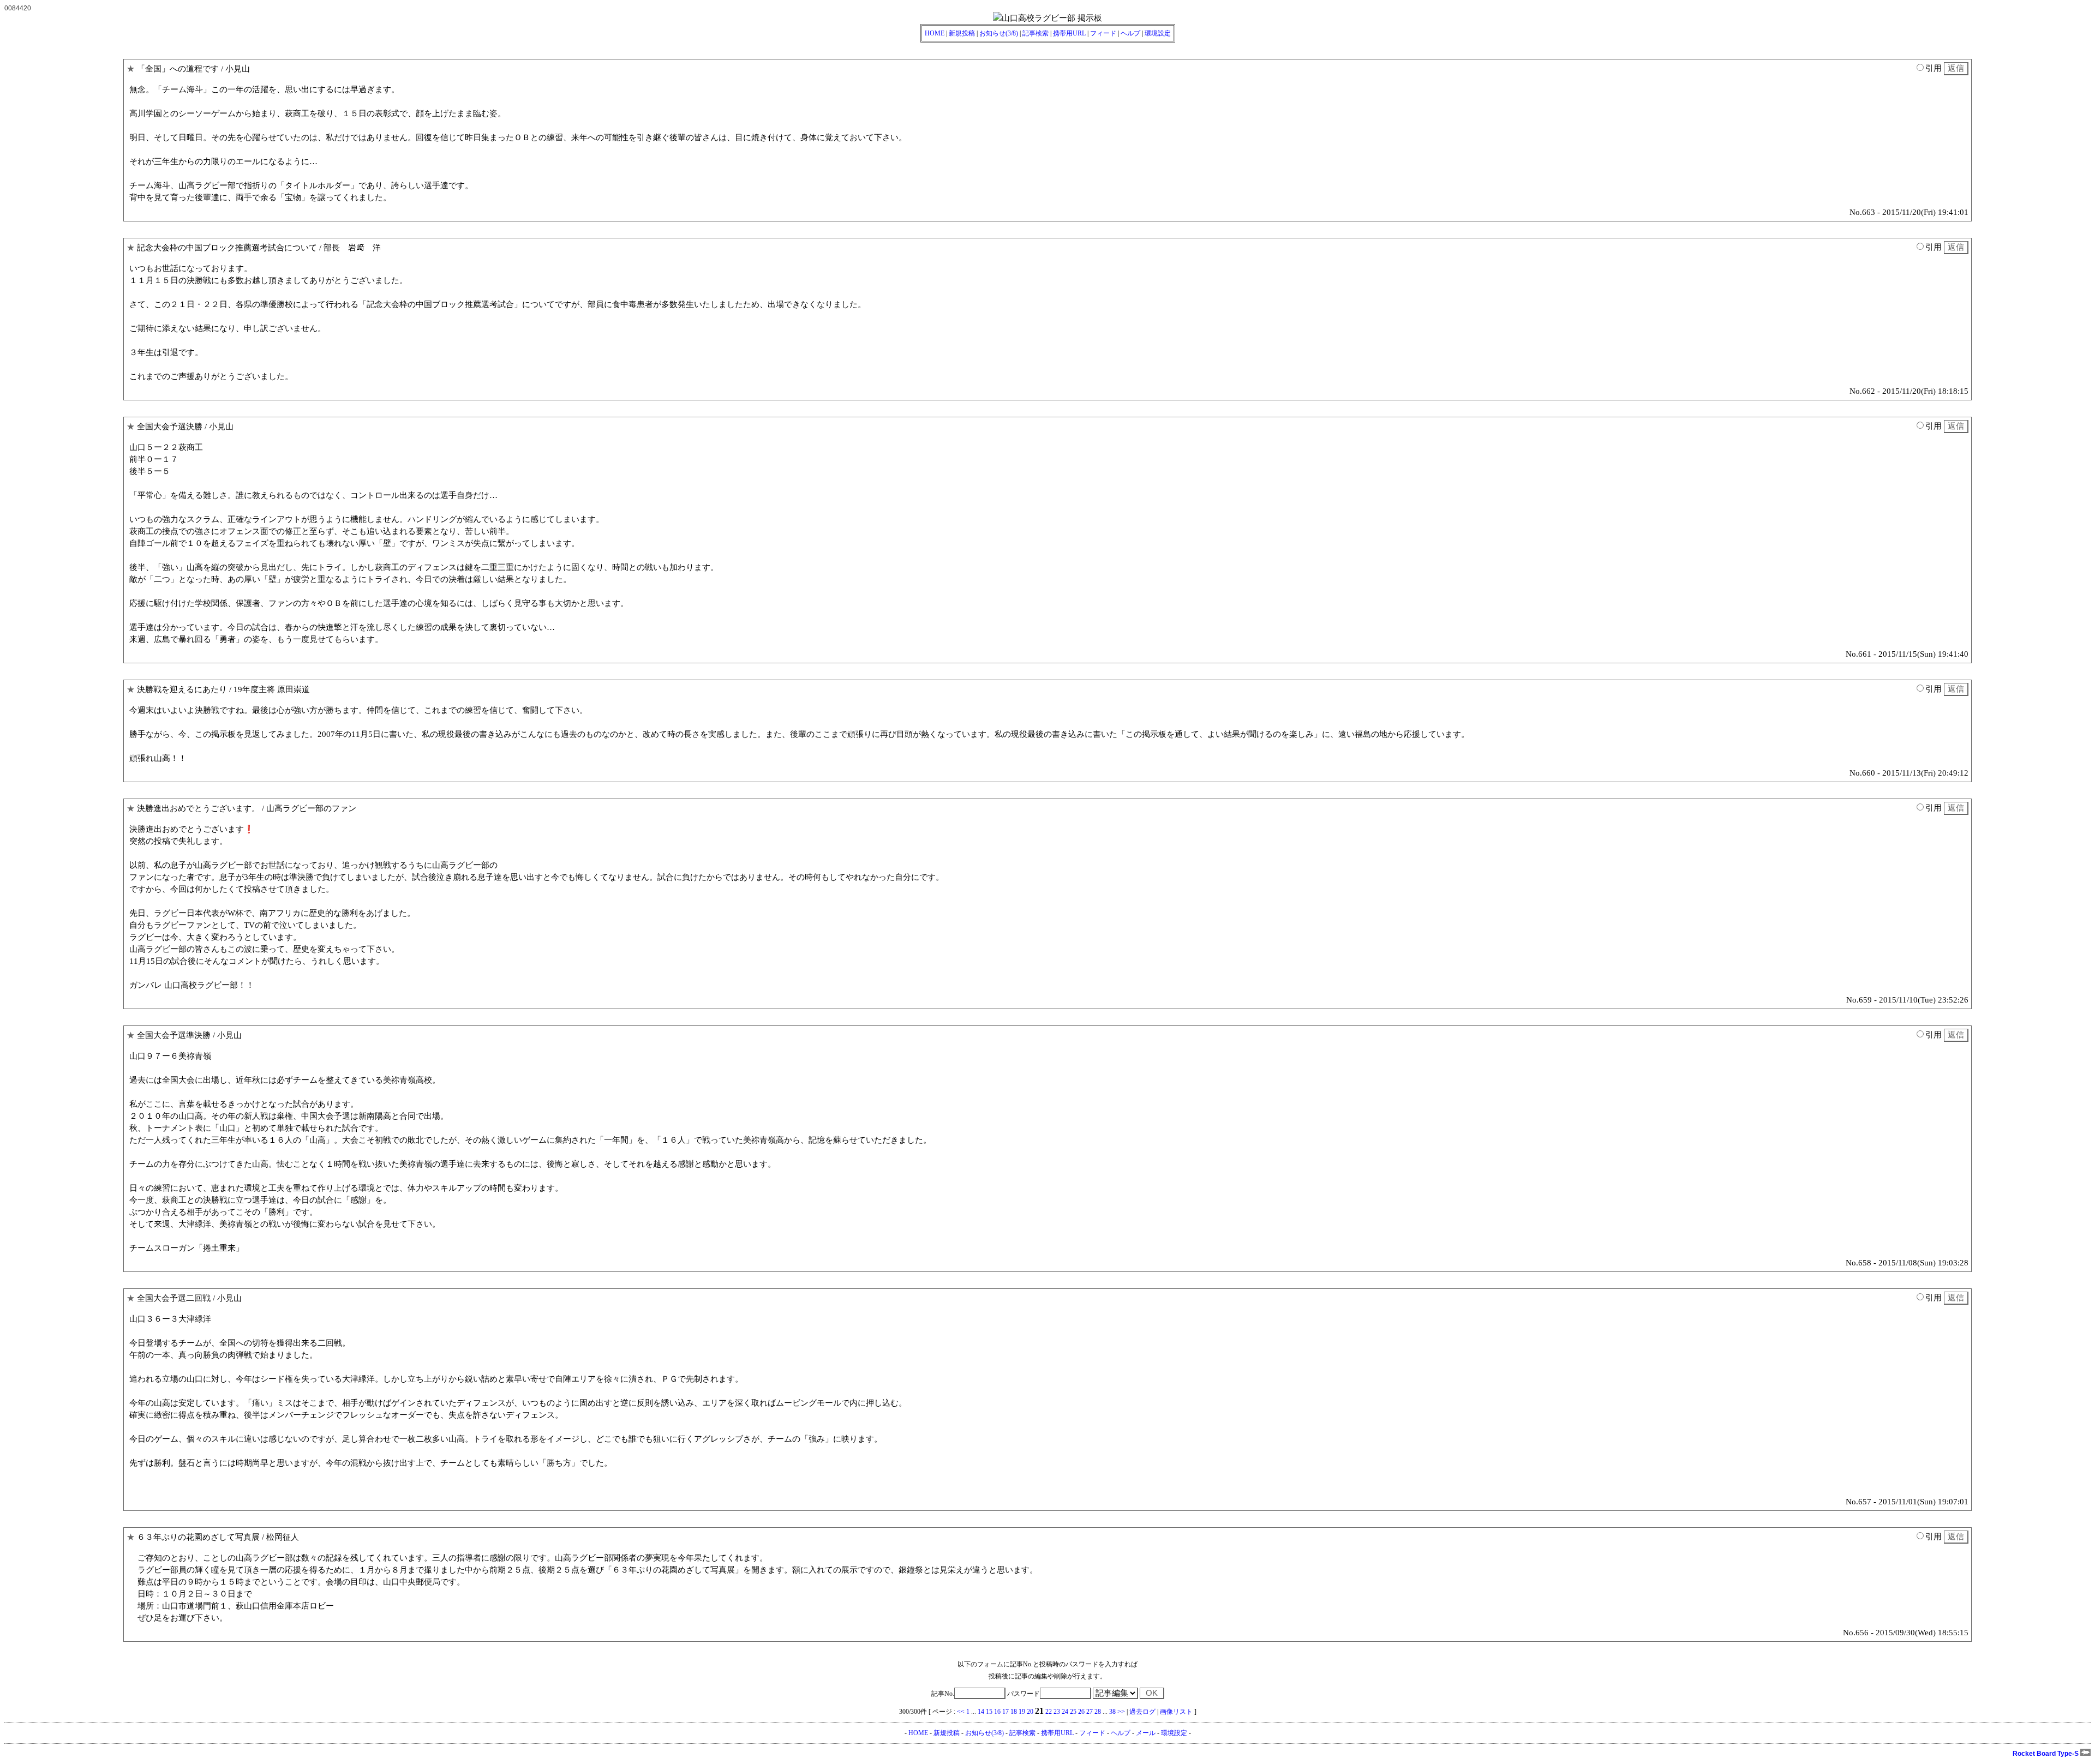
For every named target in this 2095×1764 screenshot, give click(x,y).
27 (1090, 1712)
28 (1098, 1712)
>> (1121, 1712)
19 (1022, 1712)
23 (1057, 1712)
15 (989, 1712)
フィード (1103, 33)
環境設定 (1158, 33)
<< (961, 1712)
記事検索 (1035, 33)
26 (1081, 1712)
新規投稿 (962, 33)
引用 (1934, 68)
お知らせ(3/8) (999, 33)
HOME (935, 33)
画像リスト (1176, 1712)
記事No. (943, 1694)
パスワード (1023, 1694)
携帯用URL (1069, 33)
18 (1014, 1712)
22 (1049, 1712)
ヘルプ (1130, 33)
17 (1005, 1712)
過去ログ (1142, 1712)
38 (1112, 1712)
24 (1065, 1712)
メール (1146, 1733)
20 (1030, 1712)
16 (997, 1712)
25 (1073, 1712)
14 (981, 1712)
